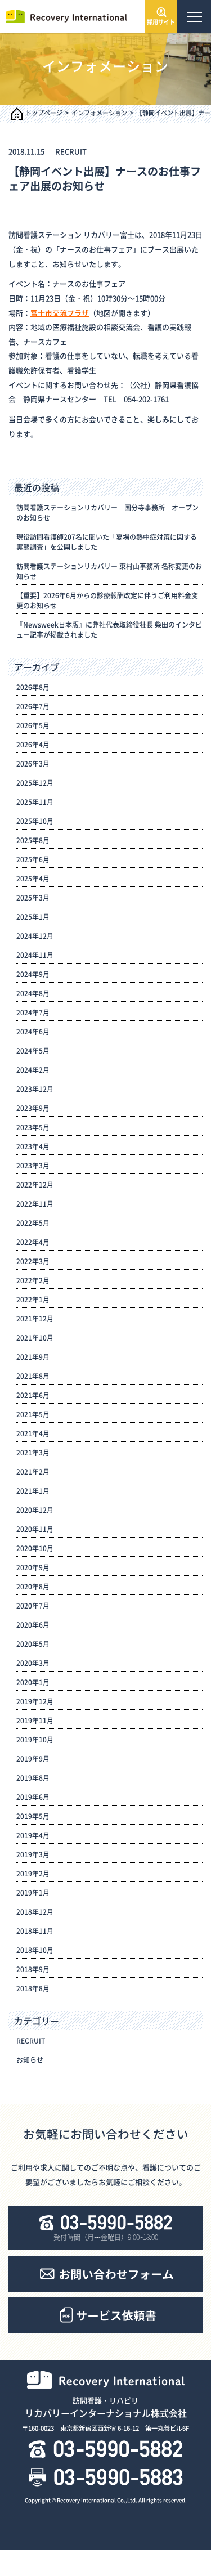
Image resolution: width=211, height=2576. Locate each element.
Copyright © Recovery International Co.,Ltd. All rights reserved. (106, 2500)
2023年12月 (35, 1089)
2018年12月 (35, 1912)
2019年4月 (33, 1835)
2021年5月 (33, 1414)
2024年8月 (33, 993)
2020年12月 (35, 1510)
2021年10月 (35, 1338)
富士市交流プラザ (60, 313)
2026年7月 (33, 706)
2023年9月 (33, 1108)
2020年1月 (33, 1682)
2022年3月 (33, 1261)
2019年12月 (35, 1701)
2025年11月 (35, 802)
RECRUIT (71, 151)
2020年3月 (33, 1663)
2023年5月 (33, 1127)
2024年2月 (33, 1070)
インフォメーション (99, 113)
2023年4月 (33, 1146)
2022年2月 (33, 1280)
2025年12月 (35, 783)
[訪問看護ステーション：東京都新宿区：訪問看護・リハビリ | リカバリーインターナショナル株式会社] (65, 15)
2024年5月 (33, 1051)
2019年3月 (33, 1854)
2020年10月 (35, 1548)
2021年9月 (33, 1357)
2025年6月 (33, 859)
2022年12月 (35, 1185)
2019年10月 (35, 1740)
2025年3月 (33, 898)
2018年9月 (33, 1969)
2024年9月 (33, 974)
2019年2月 (33, 1874)
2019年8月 (33, 1778)
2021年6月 (33, 1395)
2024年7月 (33, 1013)
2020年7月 (33, 1606)
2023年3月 (33, 1166)
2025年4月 (33, 879)
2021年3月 (33, 1453)
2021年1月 (33, 1491)
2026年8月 (33, 687)
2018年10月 (35, 1950)
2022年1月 (33, 1300)
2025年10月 (35, 821)
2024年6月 (33, 1032)
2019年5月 (33, 1816)
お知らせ (30, 2060)
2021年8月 (33, 1376)
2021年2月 (33, 1472)
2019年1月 (33, 1893)
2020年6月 (33, 1625)
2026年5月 (33, 725)
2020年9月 (33, 1567)
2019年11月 (35, 1721)
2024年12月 (35, 936)
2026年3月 (33, 764)
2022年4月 (33, 1242)
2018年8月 (33, 1988)
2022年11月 (35, 1204)
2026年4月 (33, 745)
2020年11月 (35, 1529)
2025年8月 (33, 840)
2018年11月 (35, 1931)
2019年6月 (33, 1797)
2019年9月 (33, 1759)
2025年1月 (33, 917)
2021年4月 (33, 1433)
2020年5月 (33, 1644)
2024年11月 (35, 955)
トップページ (44, 113)
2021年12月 (35, 1319)
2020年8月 (33, 1587)
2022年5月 (33, 1223)
